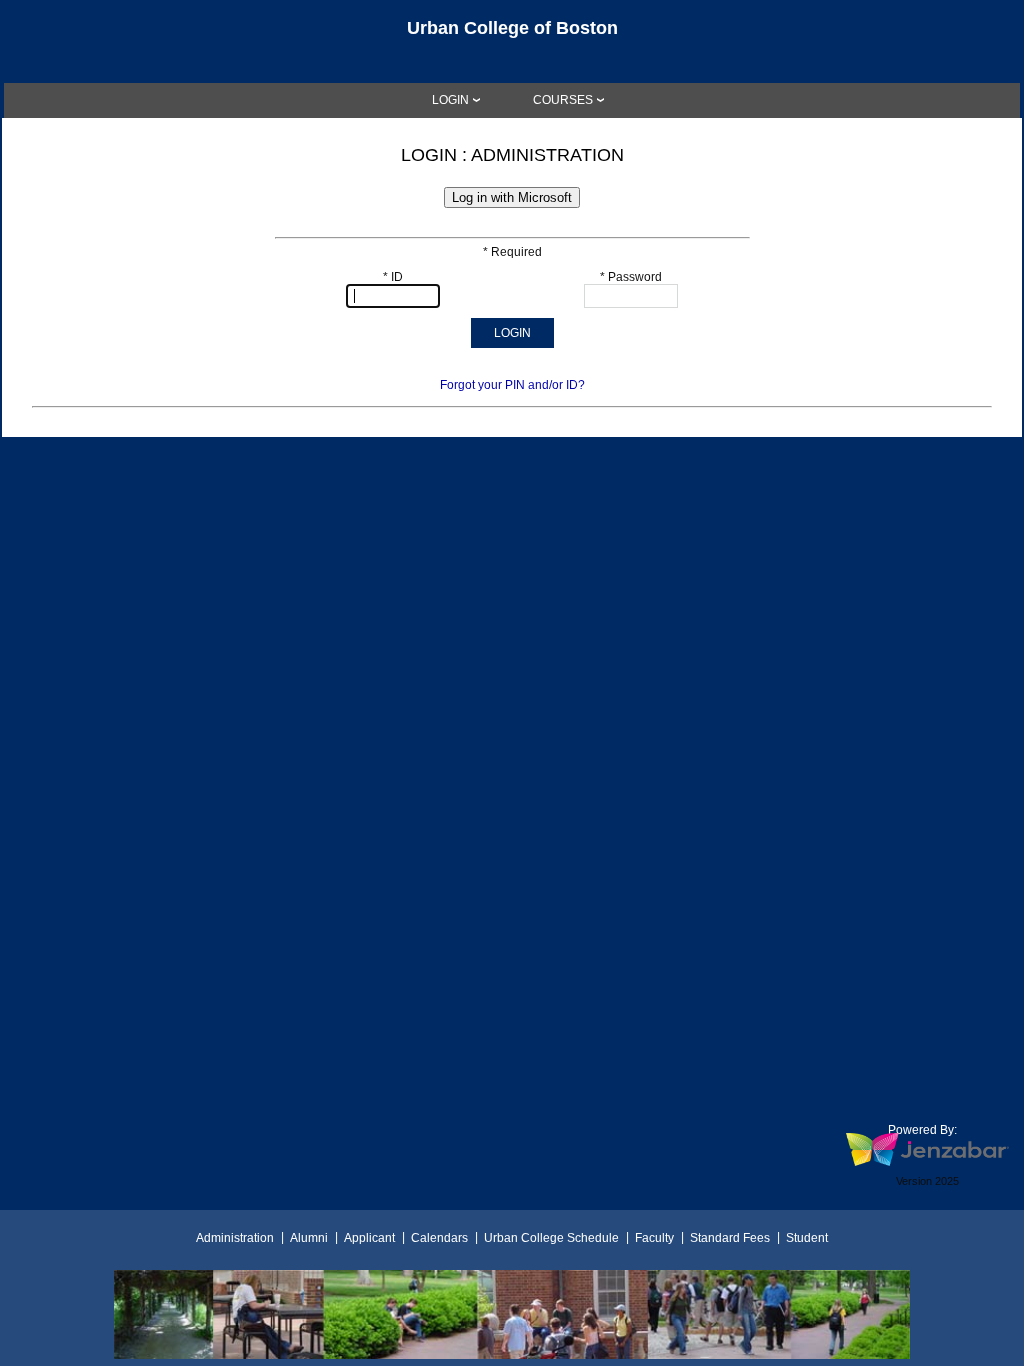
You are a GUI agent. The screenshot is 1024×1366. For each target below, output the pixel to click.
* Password (631, 277)
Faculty (654, 1238)
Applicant (369, 1238)
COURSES (563, 100)
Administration (235, 1238)
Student (807, 1238)
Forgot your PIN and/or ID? (512, 385)
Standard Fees (730, 1238)
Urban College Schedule (551, 1238)
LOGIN (450, 100)
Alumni (309, 1238)
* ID (393, 277)
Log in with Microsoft (512, 197)
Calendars (439, 1238)
